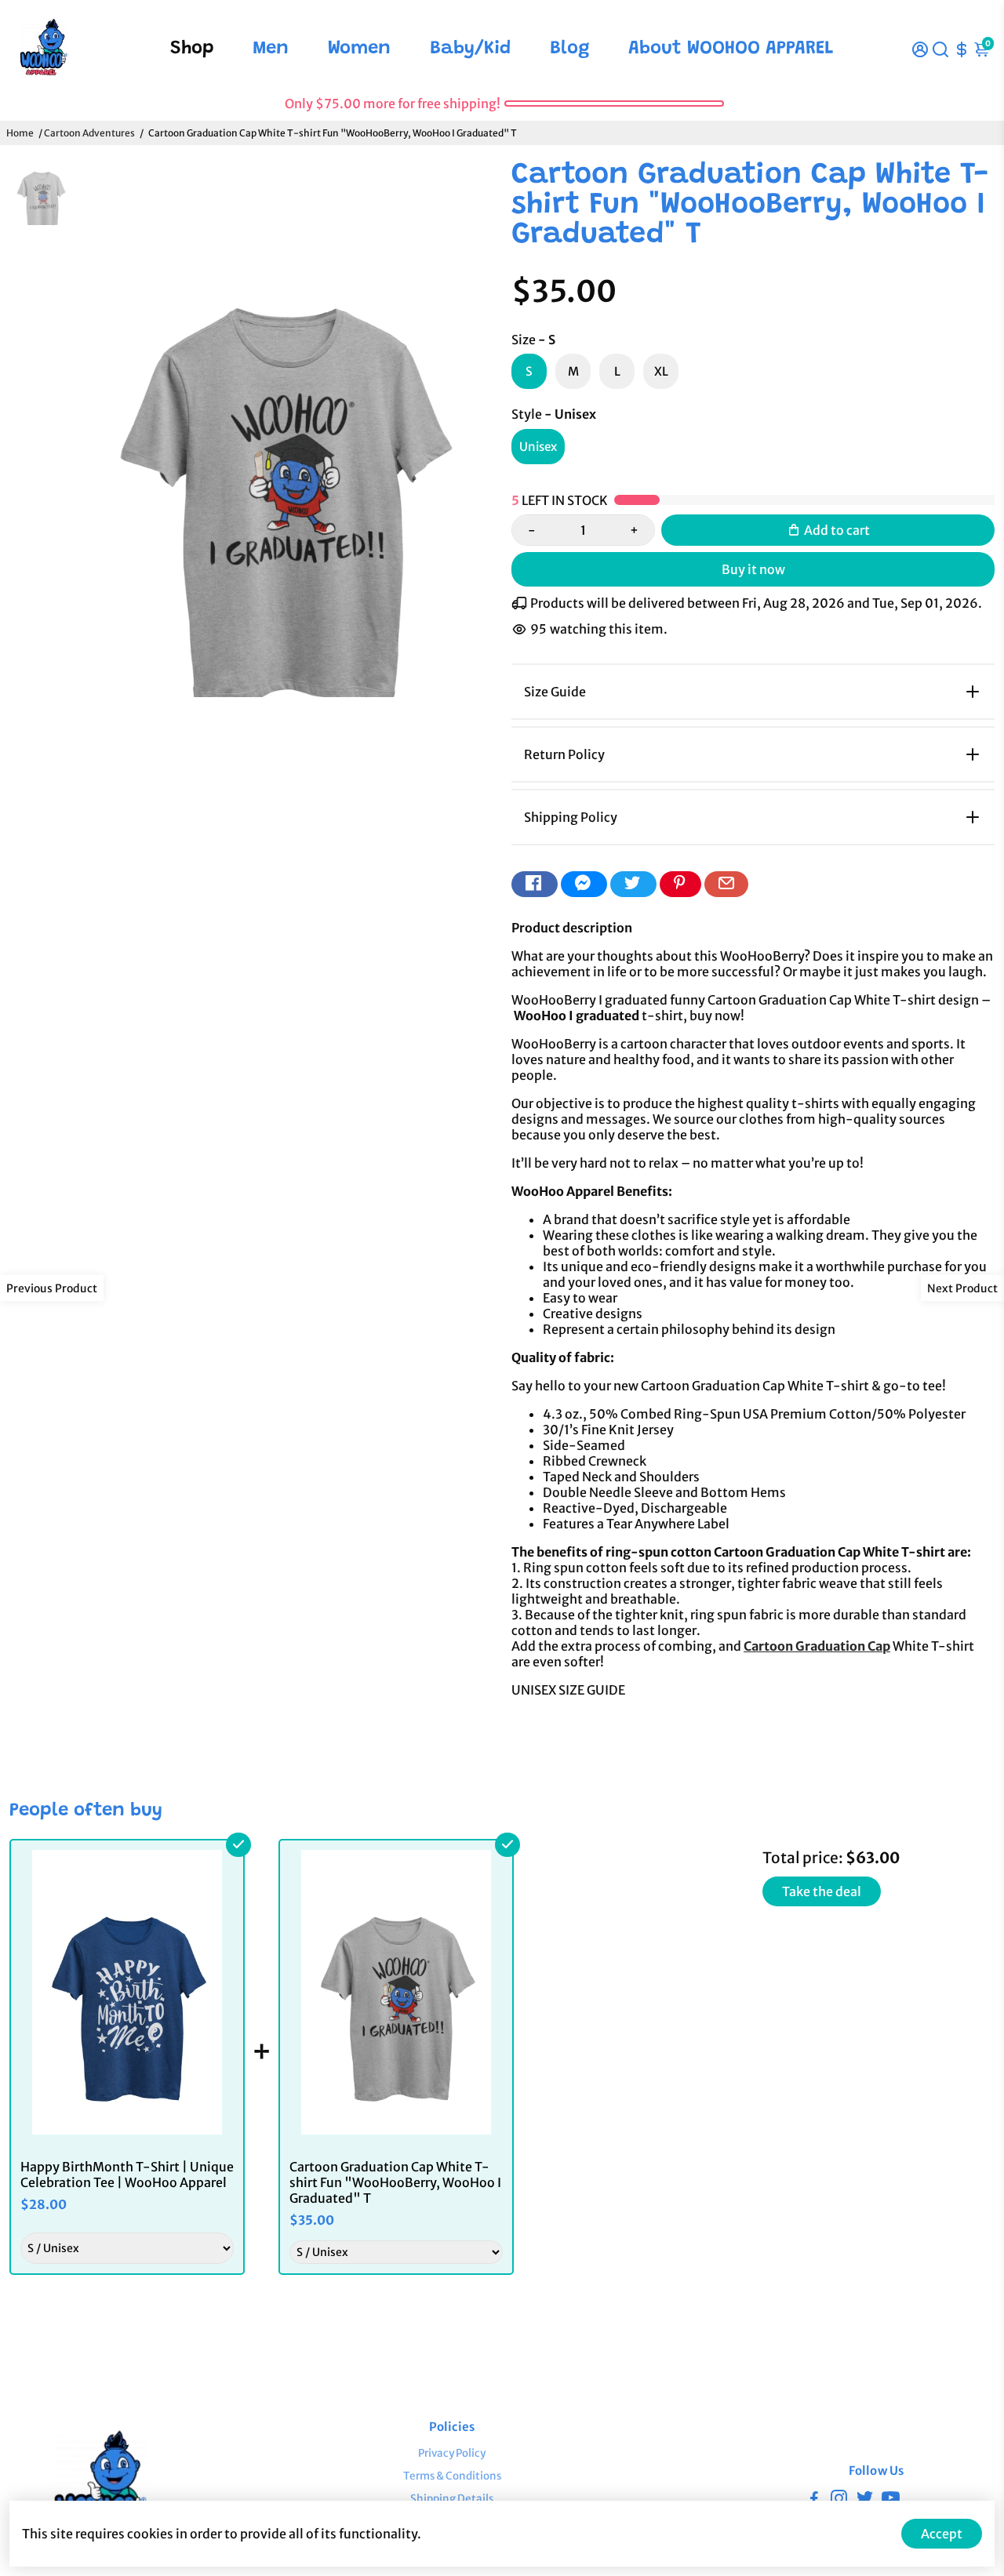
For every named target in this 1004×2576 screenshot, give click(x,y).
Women (359, 49)
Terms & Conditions (452, 2476)
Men (271, 49)
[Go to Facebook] (535, 884)
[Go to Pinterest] (680, 884)
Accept (942, 2534)
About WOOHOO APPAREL (731, 49)
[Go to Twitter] (633, 884)
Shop (192, 49)
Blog (570, 49)
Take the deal (822, 1891)
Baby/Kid (470, 49)
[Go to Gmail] (726, 884)
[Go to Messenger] (584, 884)
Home (20, 133)
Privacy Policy (452, 2453)
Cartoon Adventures (89, 133)
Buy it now (753, 569)
